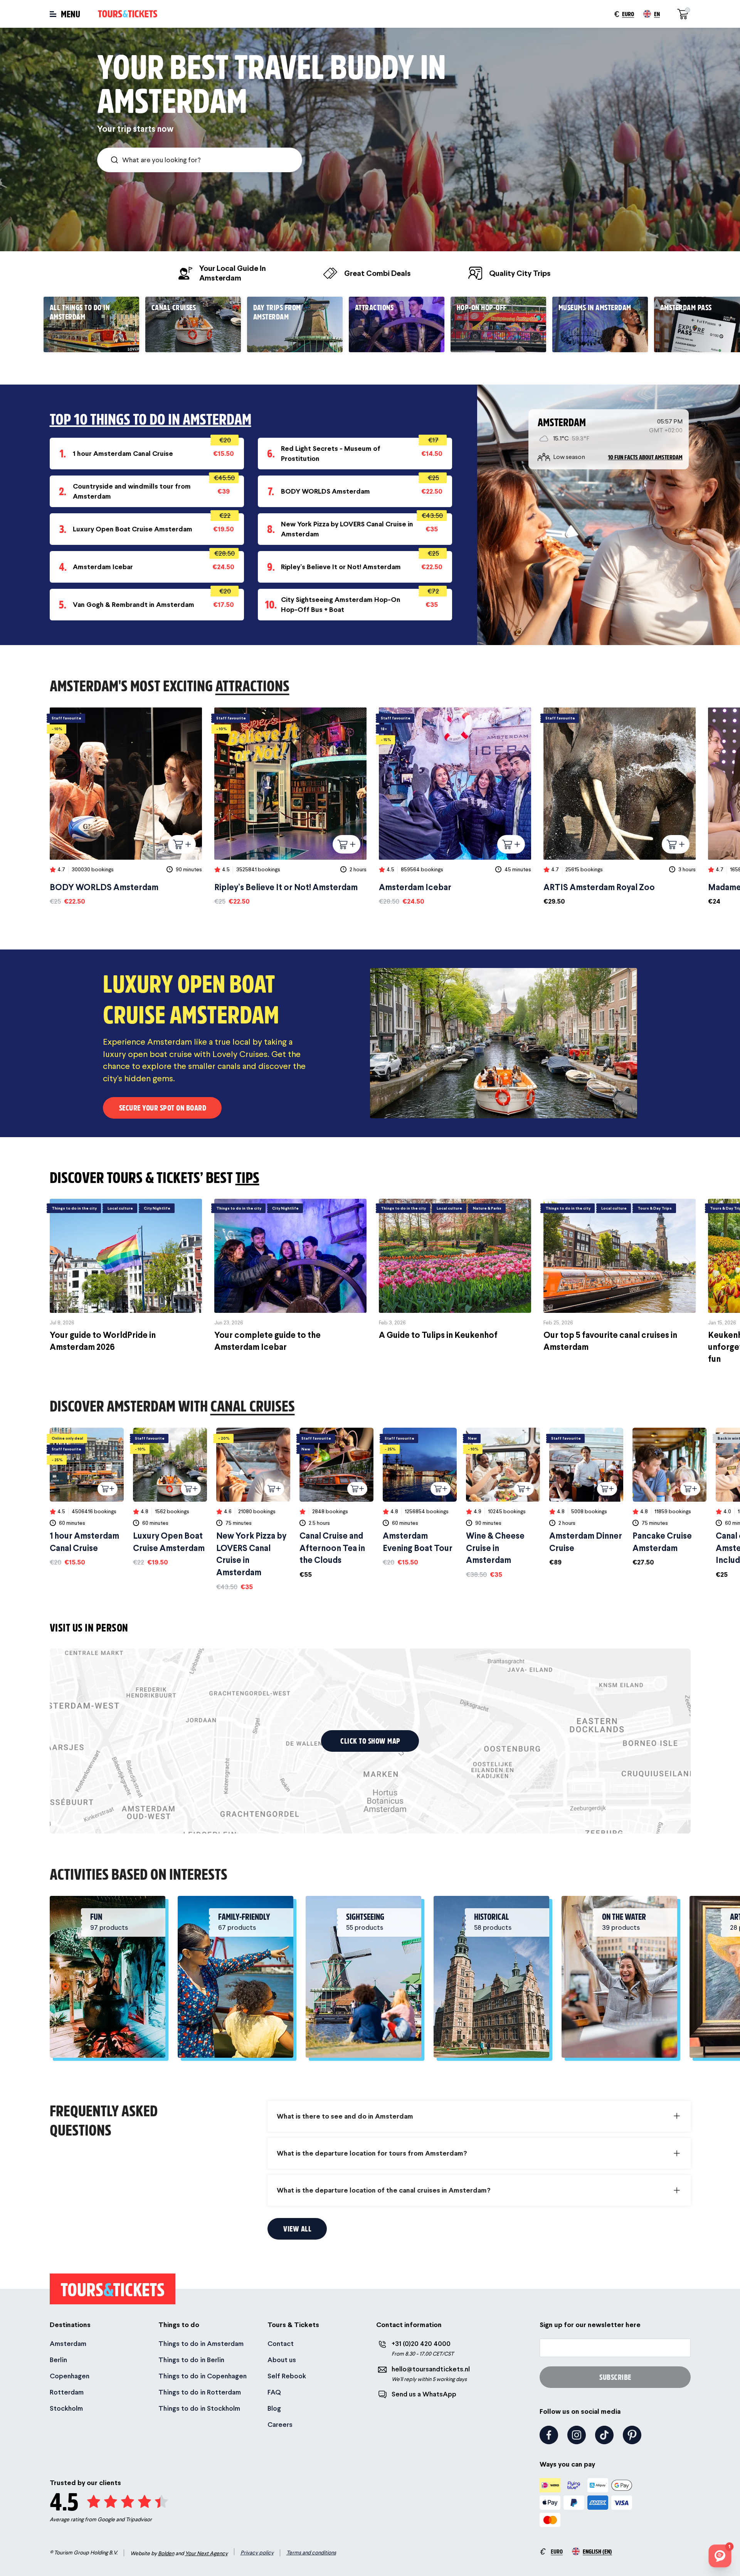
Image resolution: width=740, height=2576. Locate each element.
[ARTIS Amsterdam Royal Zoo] (620, 807)
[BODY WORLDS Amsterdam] (126, 807)
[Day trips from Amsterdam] (295, 324)
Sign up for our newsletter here (590, 2325)
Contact (281, 2343)
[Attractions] (397, 324)
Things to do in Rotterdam (200, 2392)
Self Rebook (287, 2376)
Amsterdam (68, 2343)
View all (297, 2229)
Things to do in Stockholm (199, 2408)
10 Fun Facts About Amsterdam (645, 457)
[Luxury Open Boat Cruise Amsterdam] (170, 1497)
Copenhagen (70, 2376)
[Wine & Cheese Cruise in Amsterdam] (503, 1503)
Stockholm (66, 2408)
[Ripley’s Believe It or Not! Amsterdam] (290, 807)
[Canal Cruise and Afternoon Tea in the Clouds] (336, 1503)
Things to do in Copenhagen (203, 2376)
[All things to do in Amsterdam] (91, 324)
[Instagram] (577, 2435)
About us (282, 2360)
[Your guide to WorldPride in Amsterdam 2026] (126, 1276)
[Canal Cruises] (193, 324)
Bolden (166, 2553)
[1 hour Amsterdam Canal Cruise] (87, 1497)
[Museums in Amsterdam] (600, 324)
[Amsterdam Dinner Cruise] (586, 1497)
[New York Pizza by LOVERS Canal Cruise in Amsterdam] (253, 1510)
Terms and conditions (311, 2552)
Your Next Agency (206, 2553)
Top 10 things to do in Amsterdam (151, 419)
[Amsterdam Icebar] (455, 807)
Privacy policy (257, 2552)
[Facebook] (549, 2435)
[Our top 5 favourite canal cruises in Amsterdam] (620, 1276)
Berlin (58, 2360)
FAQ (274, 2392)
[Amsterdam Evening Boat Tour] (420, 1497)
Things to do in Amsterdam (201, 2343)
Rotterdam (67, 2392)
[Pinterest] (632, 2435)
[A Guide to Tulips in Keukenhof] (455, 1270)
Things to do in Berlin (191, 2360)
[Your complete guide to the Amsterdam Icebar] (290, 1276)
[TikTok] (604, 2435)
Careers (280, 2424)
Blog (274, 2408)
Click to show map (370, 1741)
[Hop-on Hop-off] (498, 324)
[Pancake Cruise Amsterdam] (669, 1497)
